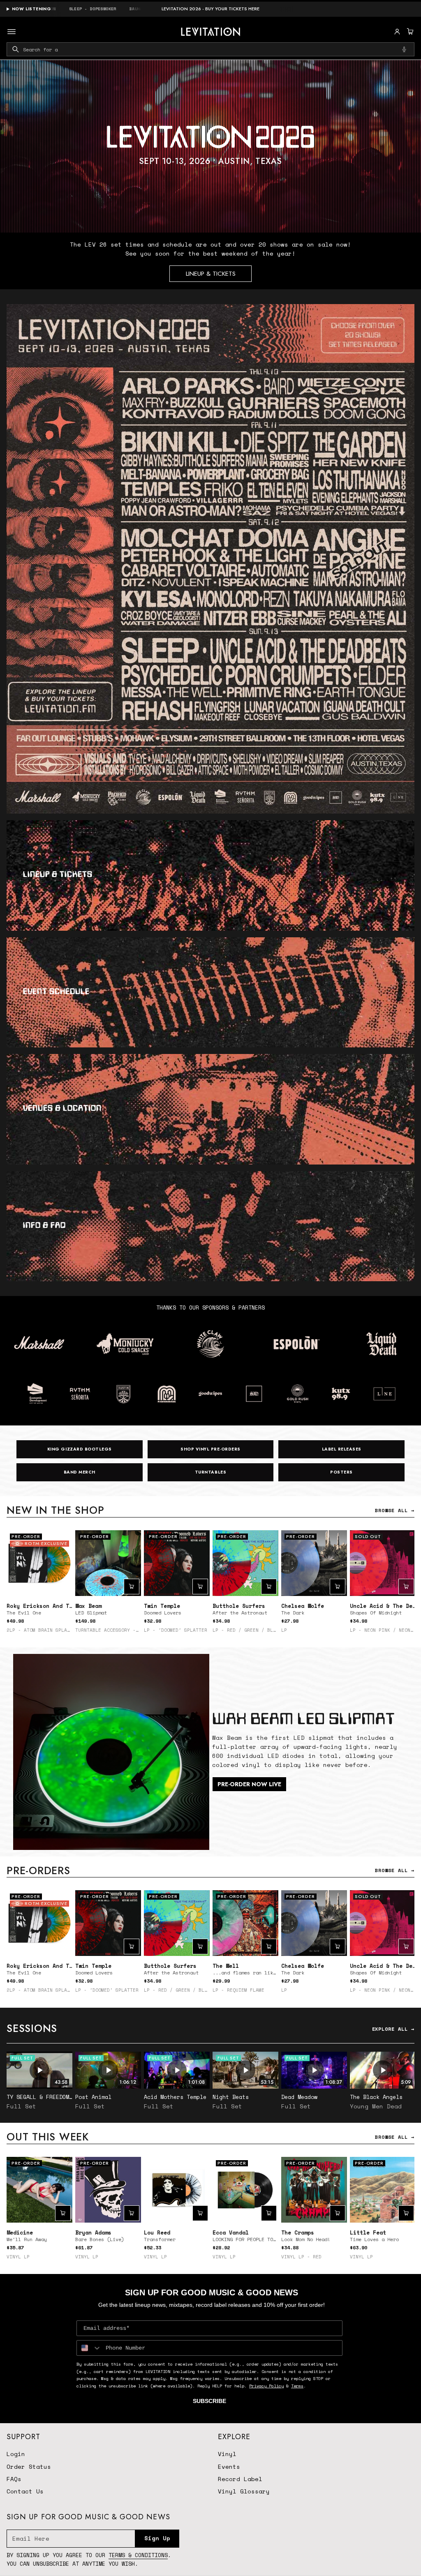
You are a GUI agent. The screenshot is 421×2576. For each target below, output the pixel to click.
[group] (210, 146)
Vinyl (227, 2454)
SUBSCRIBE (209, 2401)
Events (229, 2466)
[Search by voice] (404, 49)
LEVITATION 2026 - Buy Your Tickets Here (210, 9)
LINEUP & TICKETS (211, 274)
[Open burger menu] (12, 32)
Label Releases (342, 1449)
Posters (341, 1472)
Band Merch (80, 1472)
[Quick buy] (132, 1587)
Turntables (210, 1472)
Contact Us (25, 2491)
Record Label (240, 2479)
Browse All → (395, 1510)
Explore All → (393, 2029)
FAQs (14, 2479)
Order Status (29, 2466)
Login (16, 2454)
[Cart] (409, 32)
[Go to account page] (397, 32)
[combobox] (210, 49)
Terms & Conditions (138, 2555)
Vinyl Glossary (244, 2491)
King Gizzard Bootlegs (80, 1449)
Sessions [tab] (32, 2028)
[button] (409, 32)
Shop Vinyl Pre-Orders (210, 1449)
